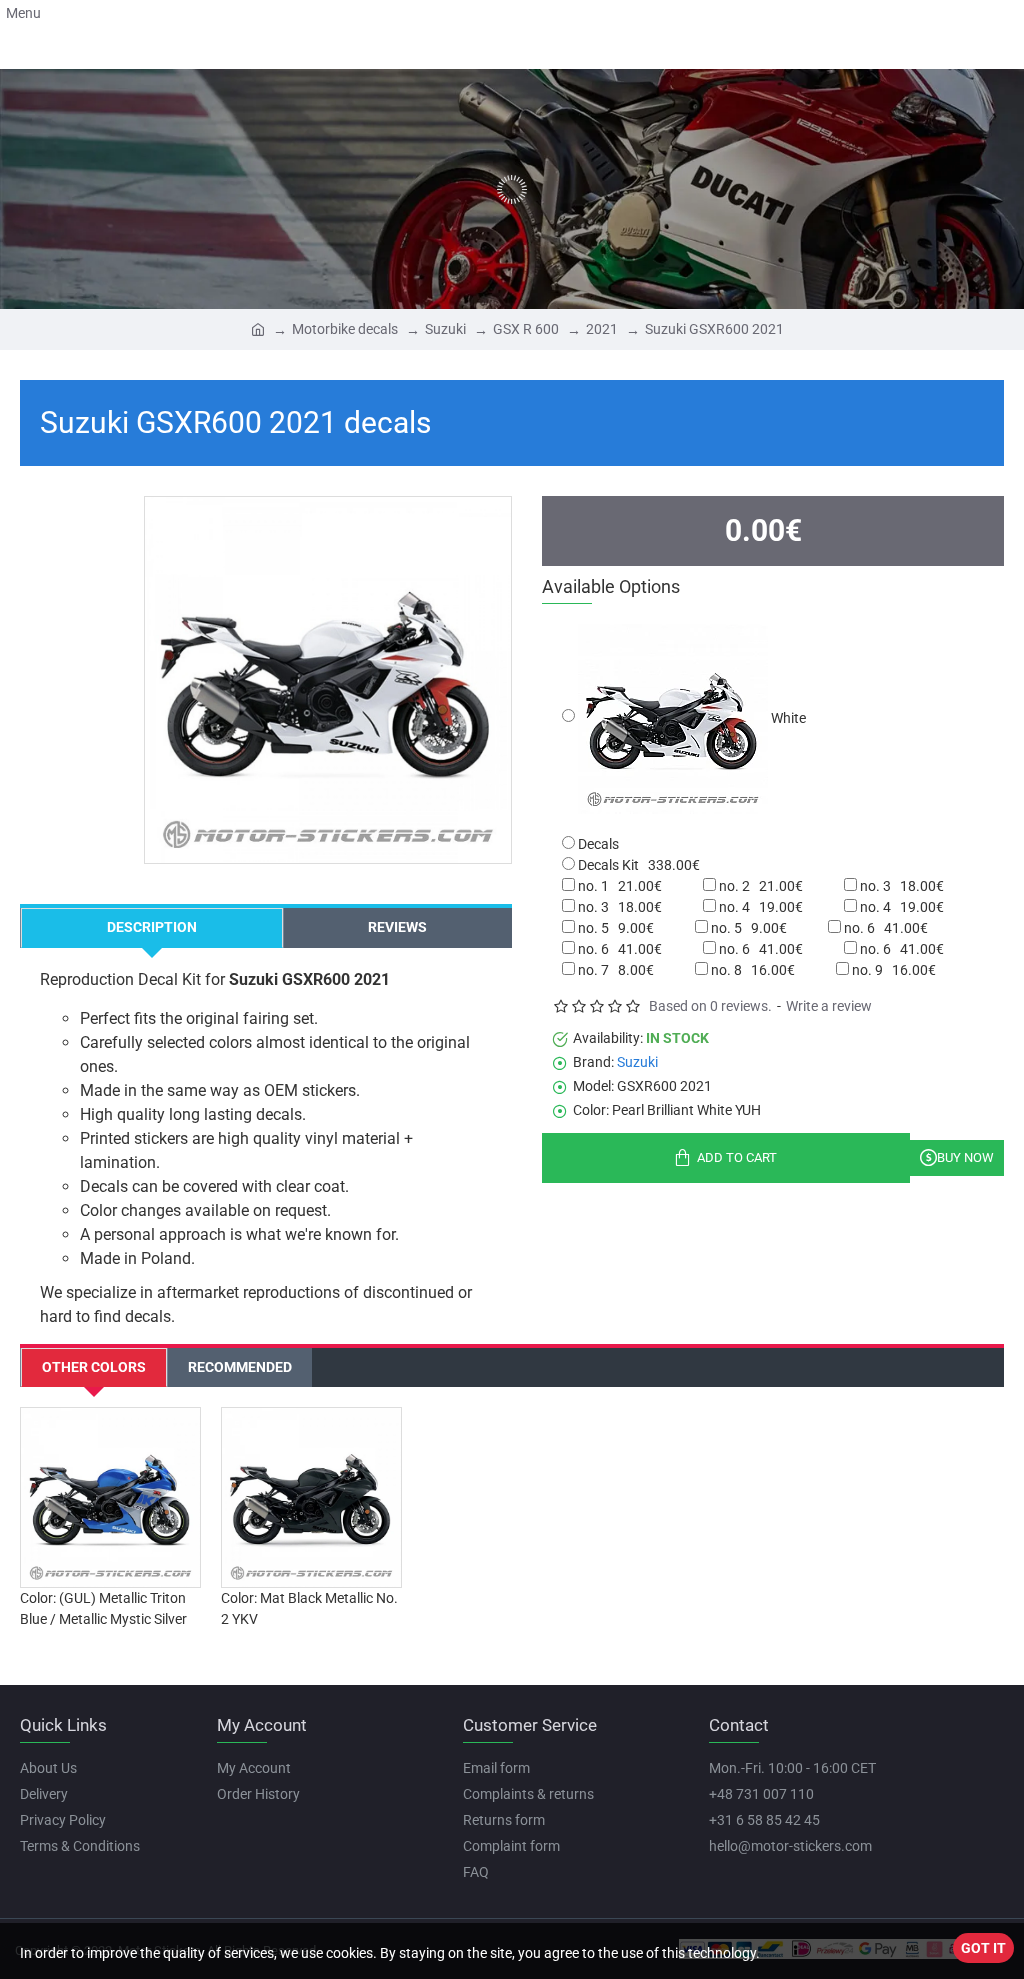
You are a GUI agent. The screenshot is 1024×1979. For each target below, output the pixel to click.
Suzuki (445, 329)
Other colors (94, 1367)
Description (152, 927)
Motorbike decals (345, 329)
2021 (602, 329)
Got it (983, 1948)
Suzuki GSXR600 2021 (714, 329)
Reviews (397, 927)
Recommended (240, 1367)
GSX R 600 (526, 329)
